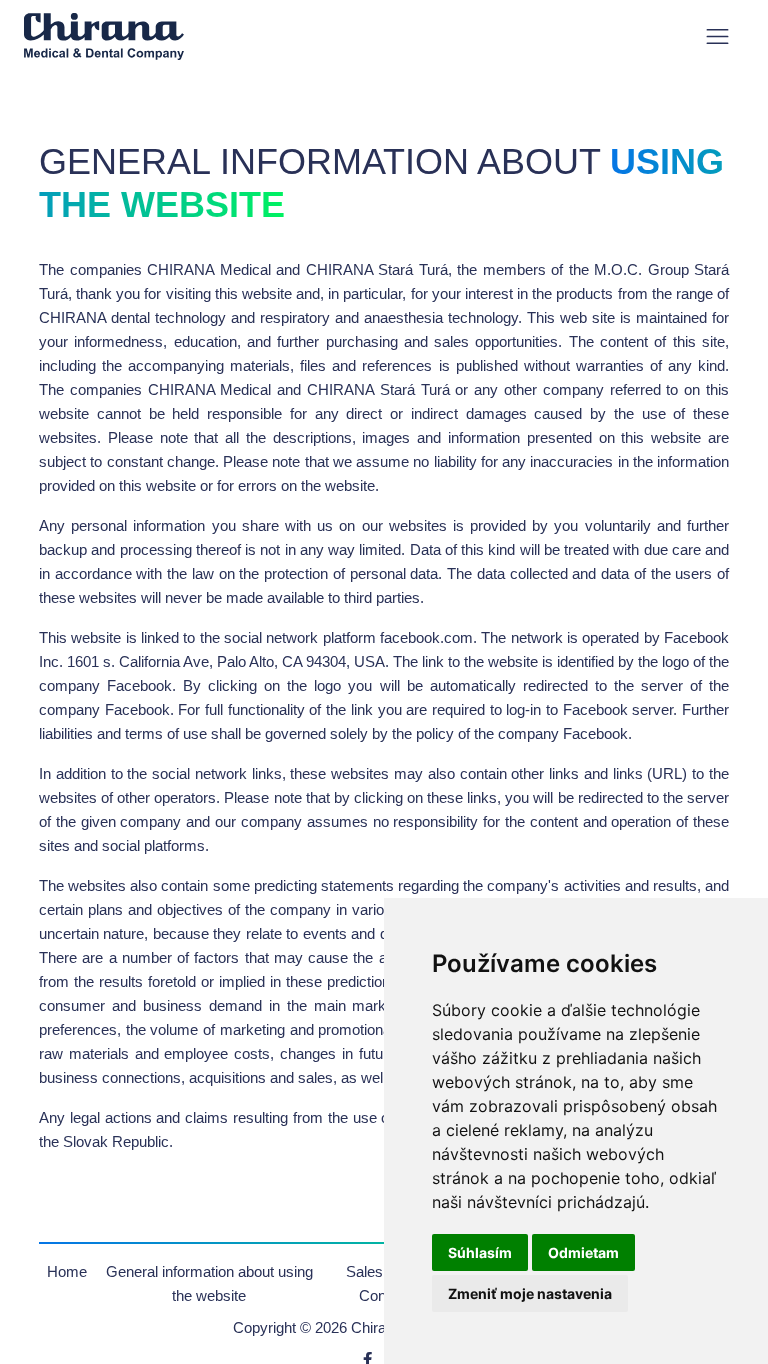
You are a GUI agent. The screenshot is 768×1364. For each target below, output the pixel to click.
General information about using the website (209, 1283)
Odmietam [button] (583, 1252)
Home (67, 1271)
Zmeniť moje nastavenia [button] (530, 1293)
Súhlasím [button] (480, 1252)
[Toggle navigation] (717, 36)
